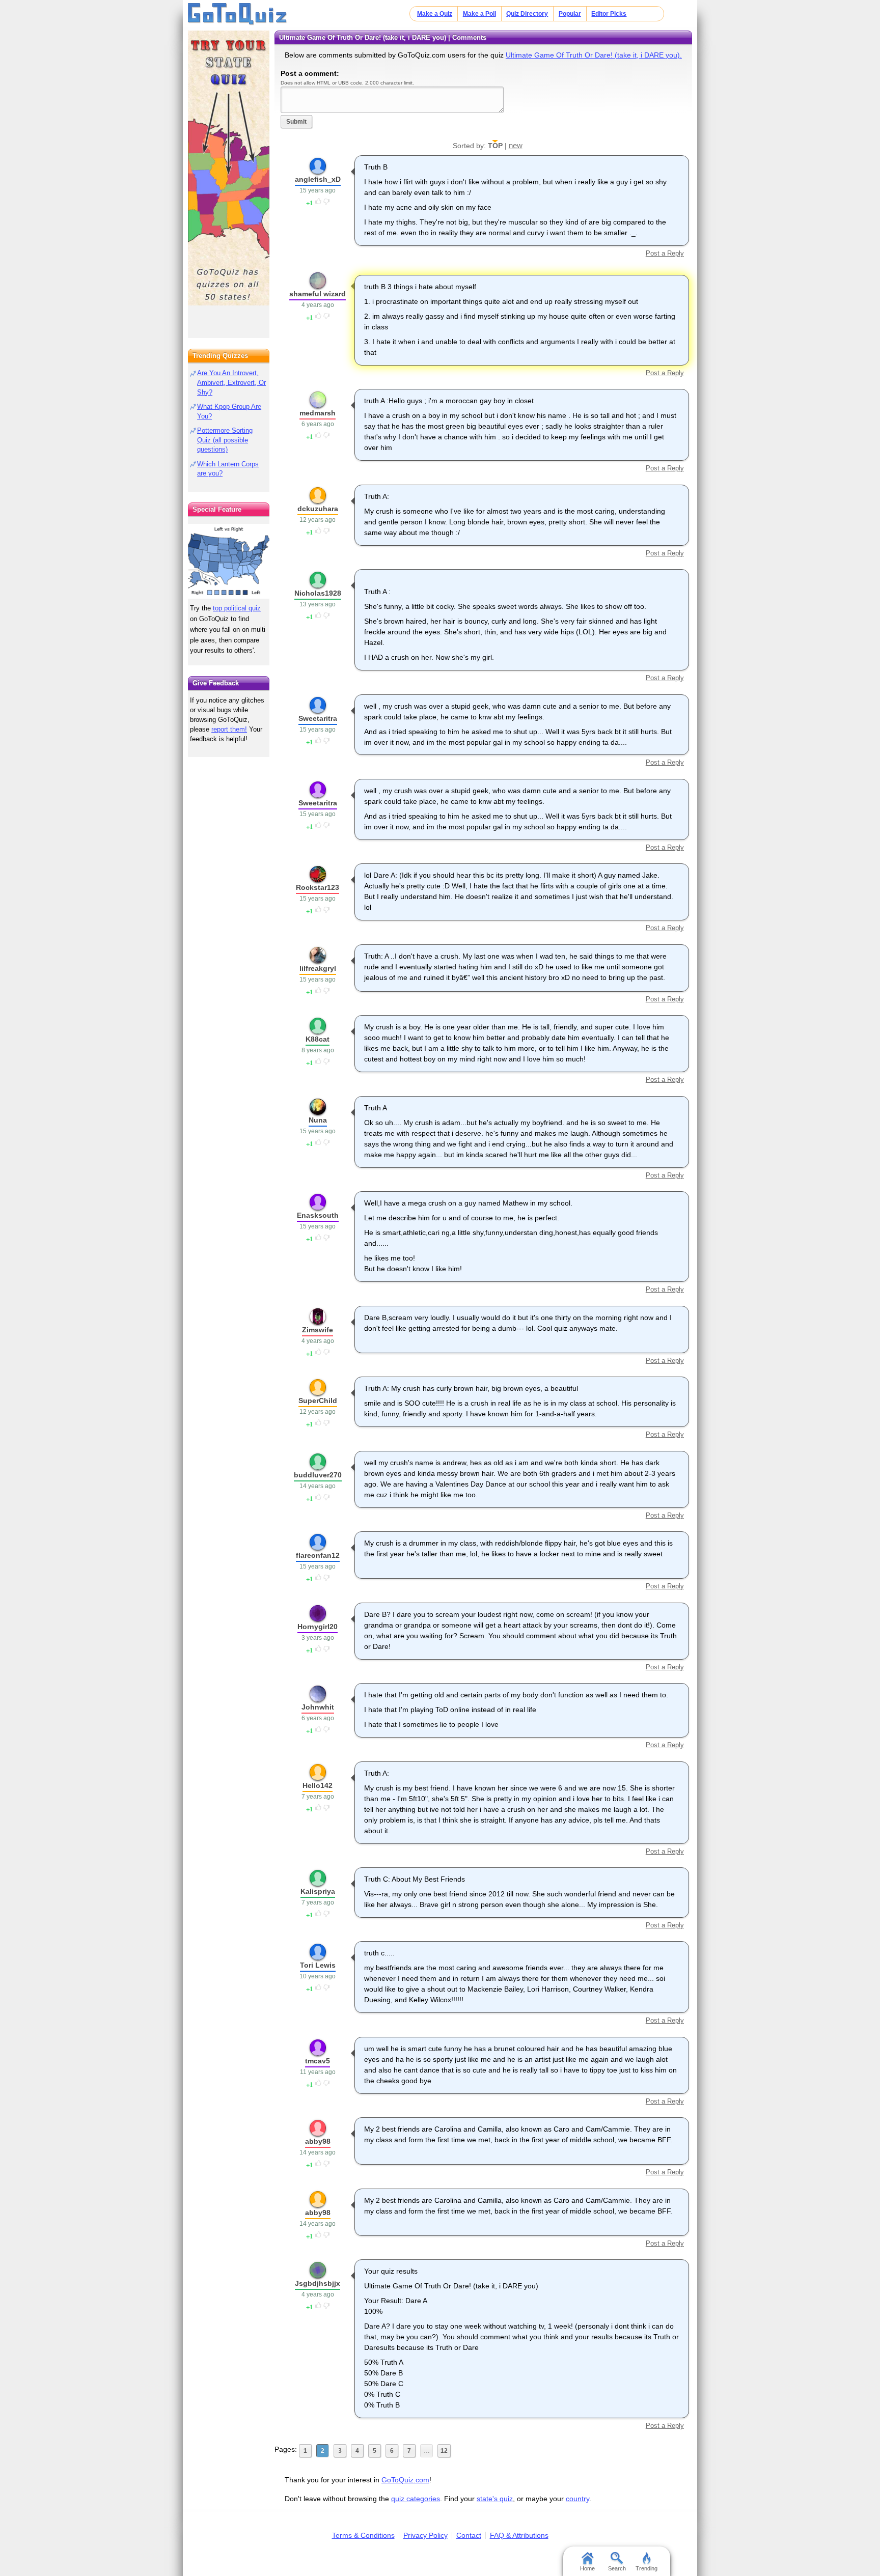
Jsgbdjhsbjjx (318, 2283)
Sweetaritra (318, 718)
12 (444, 2451)
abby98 (318, 2141)
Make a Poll (479, 14)
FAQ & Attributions (519, 2535)
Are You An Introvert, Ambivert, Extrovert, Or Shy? (231, 383)
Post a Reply (665, 253)
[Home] (238, 14)
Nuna (318, 1120)
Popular (570, 14)
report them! (229, 729)
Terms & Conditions (363, 2535)
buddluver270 (318, 1475)
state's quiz (495, 2499)
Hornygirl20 (318, 1627)
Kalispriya (318, 1891)
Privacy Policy (425, 2535)
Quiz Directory (527, 14)
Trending (647, 2568)
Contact (469, 2535)
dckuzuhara (318, 509)
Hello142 (318, 1785)
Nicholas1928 (318, 593)
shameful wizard (318, 294)
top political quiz (237, 608)
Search (617, 2568)
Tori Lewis (318, 1965)
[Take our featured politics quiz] (229, 561)
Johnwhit (318, 1707)
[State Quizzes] (229, 168)
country (577, 2499)
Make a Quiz (435, 14)
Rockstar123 (318, 887)
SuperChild (318, 1401)
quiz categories (416, 2499)
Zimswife (318, 1330)
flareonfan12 (318, 1555)
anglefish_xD (318, 179)
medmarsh (318, 413)
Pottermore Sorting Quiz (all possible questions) (225, 440)
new (516, 145)
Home (587, 2568)
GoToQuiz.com (405, 2480)
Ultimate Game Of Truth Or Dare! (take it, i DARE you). (594, 55)
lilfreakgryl (318, 968)
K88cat (318, 1039)
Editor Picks (609, 14)
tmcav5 (318, 2061)
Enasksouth (318, 1215)
